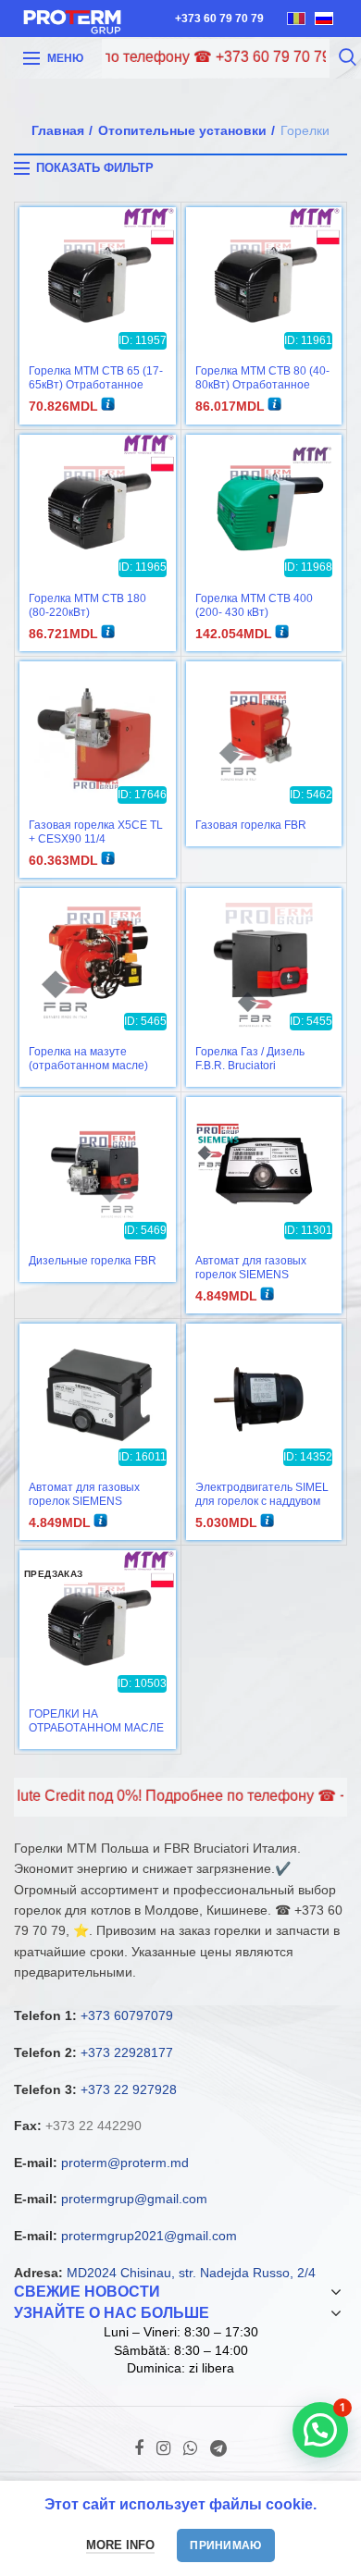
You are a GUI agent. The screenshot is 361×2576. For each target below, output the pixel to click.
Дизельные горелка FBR (93, 1261)
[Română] (296, 18)
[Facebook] (139, 2448)
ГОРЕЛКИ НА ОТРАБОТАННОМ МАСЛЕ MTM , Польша (96, 1728)
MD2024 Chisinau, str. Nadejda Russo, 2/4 (191, 2273)
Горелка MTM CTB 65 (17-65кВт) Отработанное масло (96, 385)
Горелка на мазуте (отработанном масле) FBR (88, 1066)
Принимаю (225, 2545)
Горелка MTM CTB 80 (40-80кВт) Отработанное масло (262, 385)
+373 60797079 (127, 2015)
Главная (58, 130)
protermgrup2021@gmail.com (149, 2236)
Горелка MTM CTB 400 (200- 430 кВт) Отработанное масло (254, 612)
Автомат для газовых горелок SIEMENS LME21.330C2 (84, 1501)
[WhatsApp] (190, 2448)
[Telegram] (218, 2448)
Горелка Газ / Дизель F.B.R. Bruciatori (250, 1059)
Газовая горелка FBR (251, 825)
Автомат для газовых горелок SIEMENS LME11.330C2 (251, 1275)
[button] (320, 2430)
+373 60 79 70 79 (219, 18)
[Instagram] (163, 2448)
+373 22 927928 (129, 2089)
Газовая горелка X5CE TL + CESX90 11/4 (96, 832)
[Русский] (324, 18)
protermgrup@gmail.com (134, 2199)
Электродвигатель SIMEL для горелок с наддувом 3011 (262, 1501)
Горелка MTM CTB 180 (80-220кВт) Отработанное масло (87, 612)
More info (120, 2545)
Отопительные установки (182, 130)
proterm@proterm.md (125, 2163)
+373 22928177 (127, 2052)
